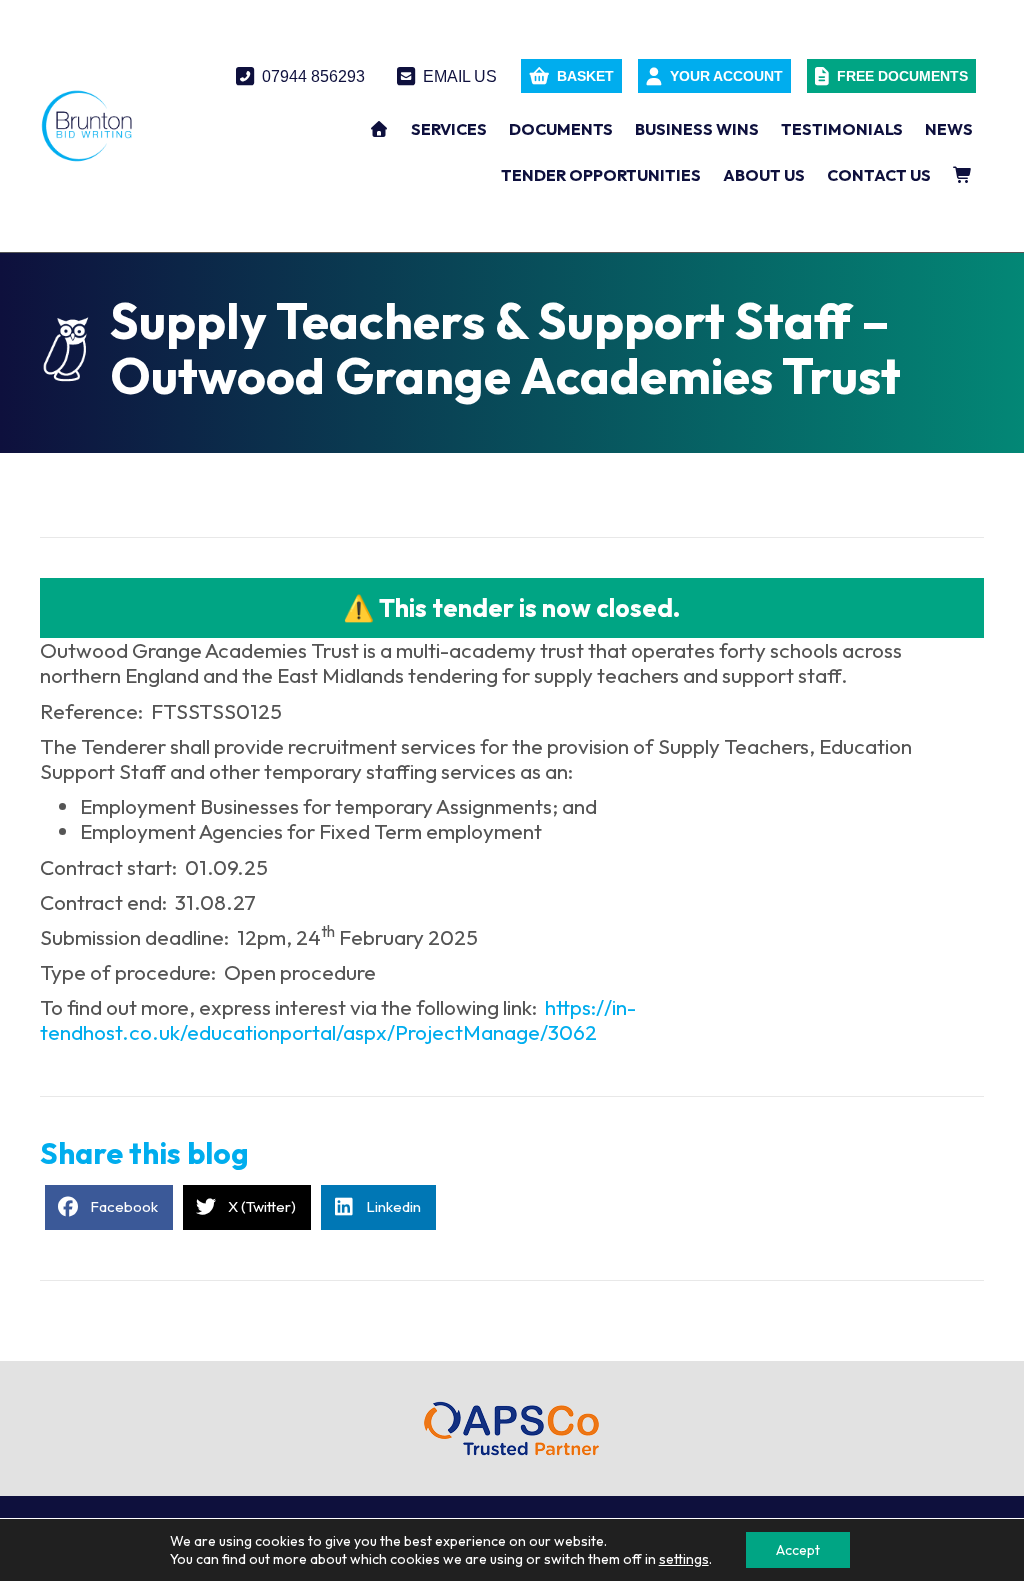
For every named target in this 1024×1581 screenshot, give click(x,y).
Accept (798, 1550)
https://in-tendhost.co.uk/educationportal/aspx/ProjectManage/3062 (338, 1019)
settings (684, 1559)
